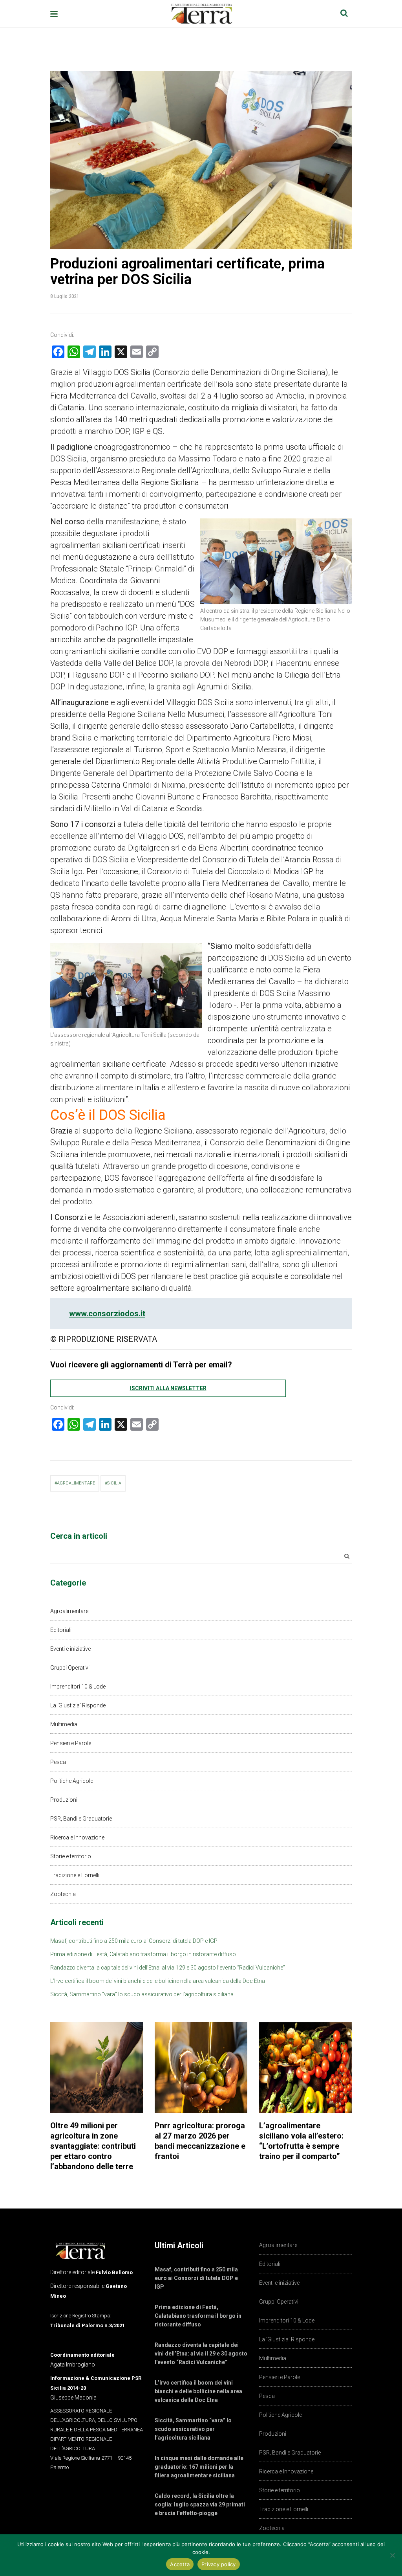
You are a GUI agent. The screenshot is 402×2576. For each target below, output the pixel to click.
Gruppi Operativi (70, 1668)
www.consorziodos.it (107, 1314)
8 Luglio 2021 (65, 296)
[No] (392, 2555)
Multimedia (64, 1724)
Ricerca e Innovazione (77, 1837)
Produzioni (64, 1800)
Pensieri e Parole (71, 1743)
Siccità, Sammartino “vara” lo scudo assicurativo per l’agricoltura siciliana (142, 1994)
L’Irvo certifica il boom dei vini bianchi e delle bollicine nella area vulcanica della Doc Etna (158, 1981)
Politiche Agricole (72, 1781)
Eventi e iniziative (70, 1649)
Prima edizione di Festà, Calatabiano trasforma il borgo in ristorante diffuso (143, 1954)
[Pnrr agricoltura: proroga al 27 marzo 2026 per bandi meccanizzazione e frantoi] (201, 2068)
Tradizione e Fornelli (75, 1875)
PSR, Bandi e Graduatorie (81, 1819)
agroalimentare (76, 1483)
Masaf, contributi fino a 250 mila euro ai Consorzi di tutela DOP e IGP (134, 1941)
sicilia (114, 1483)
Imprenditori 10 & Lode (78, 1687)
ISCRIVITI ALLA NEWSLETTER (168, 1388)
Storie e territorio (71, 1856)
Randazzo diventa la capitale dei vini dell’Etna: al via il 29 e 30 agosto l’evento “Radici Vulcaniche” (168, 1968)
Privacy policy (219, 2564)
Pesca (58, 1762)
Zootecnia (63, 1894)
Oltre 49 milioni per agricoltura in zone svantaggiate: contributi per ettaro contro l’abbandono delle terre (93, 2146)
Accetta (180, 2564)
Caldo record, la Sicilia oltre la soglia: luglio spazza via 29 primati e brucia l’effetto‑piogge (200, 2504)
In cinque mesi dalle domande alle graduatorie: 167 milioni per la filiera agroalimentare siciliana (199, 2467)
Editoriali (61, 1630)
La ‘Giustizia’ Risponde (78, 1705)
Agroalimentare (69, 1611)
